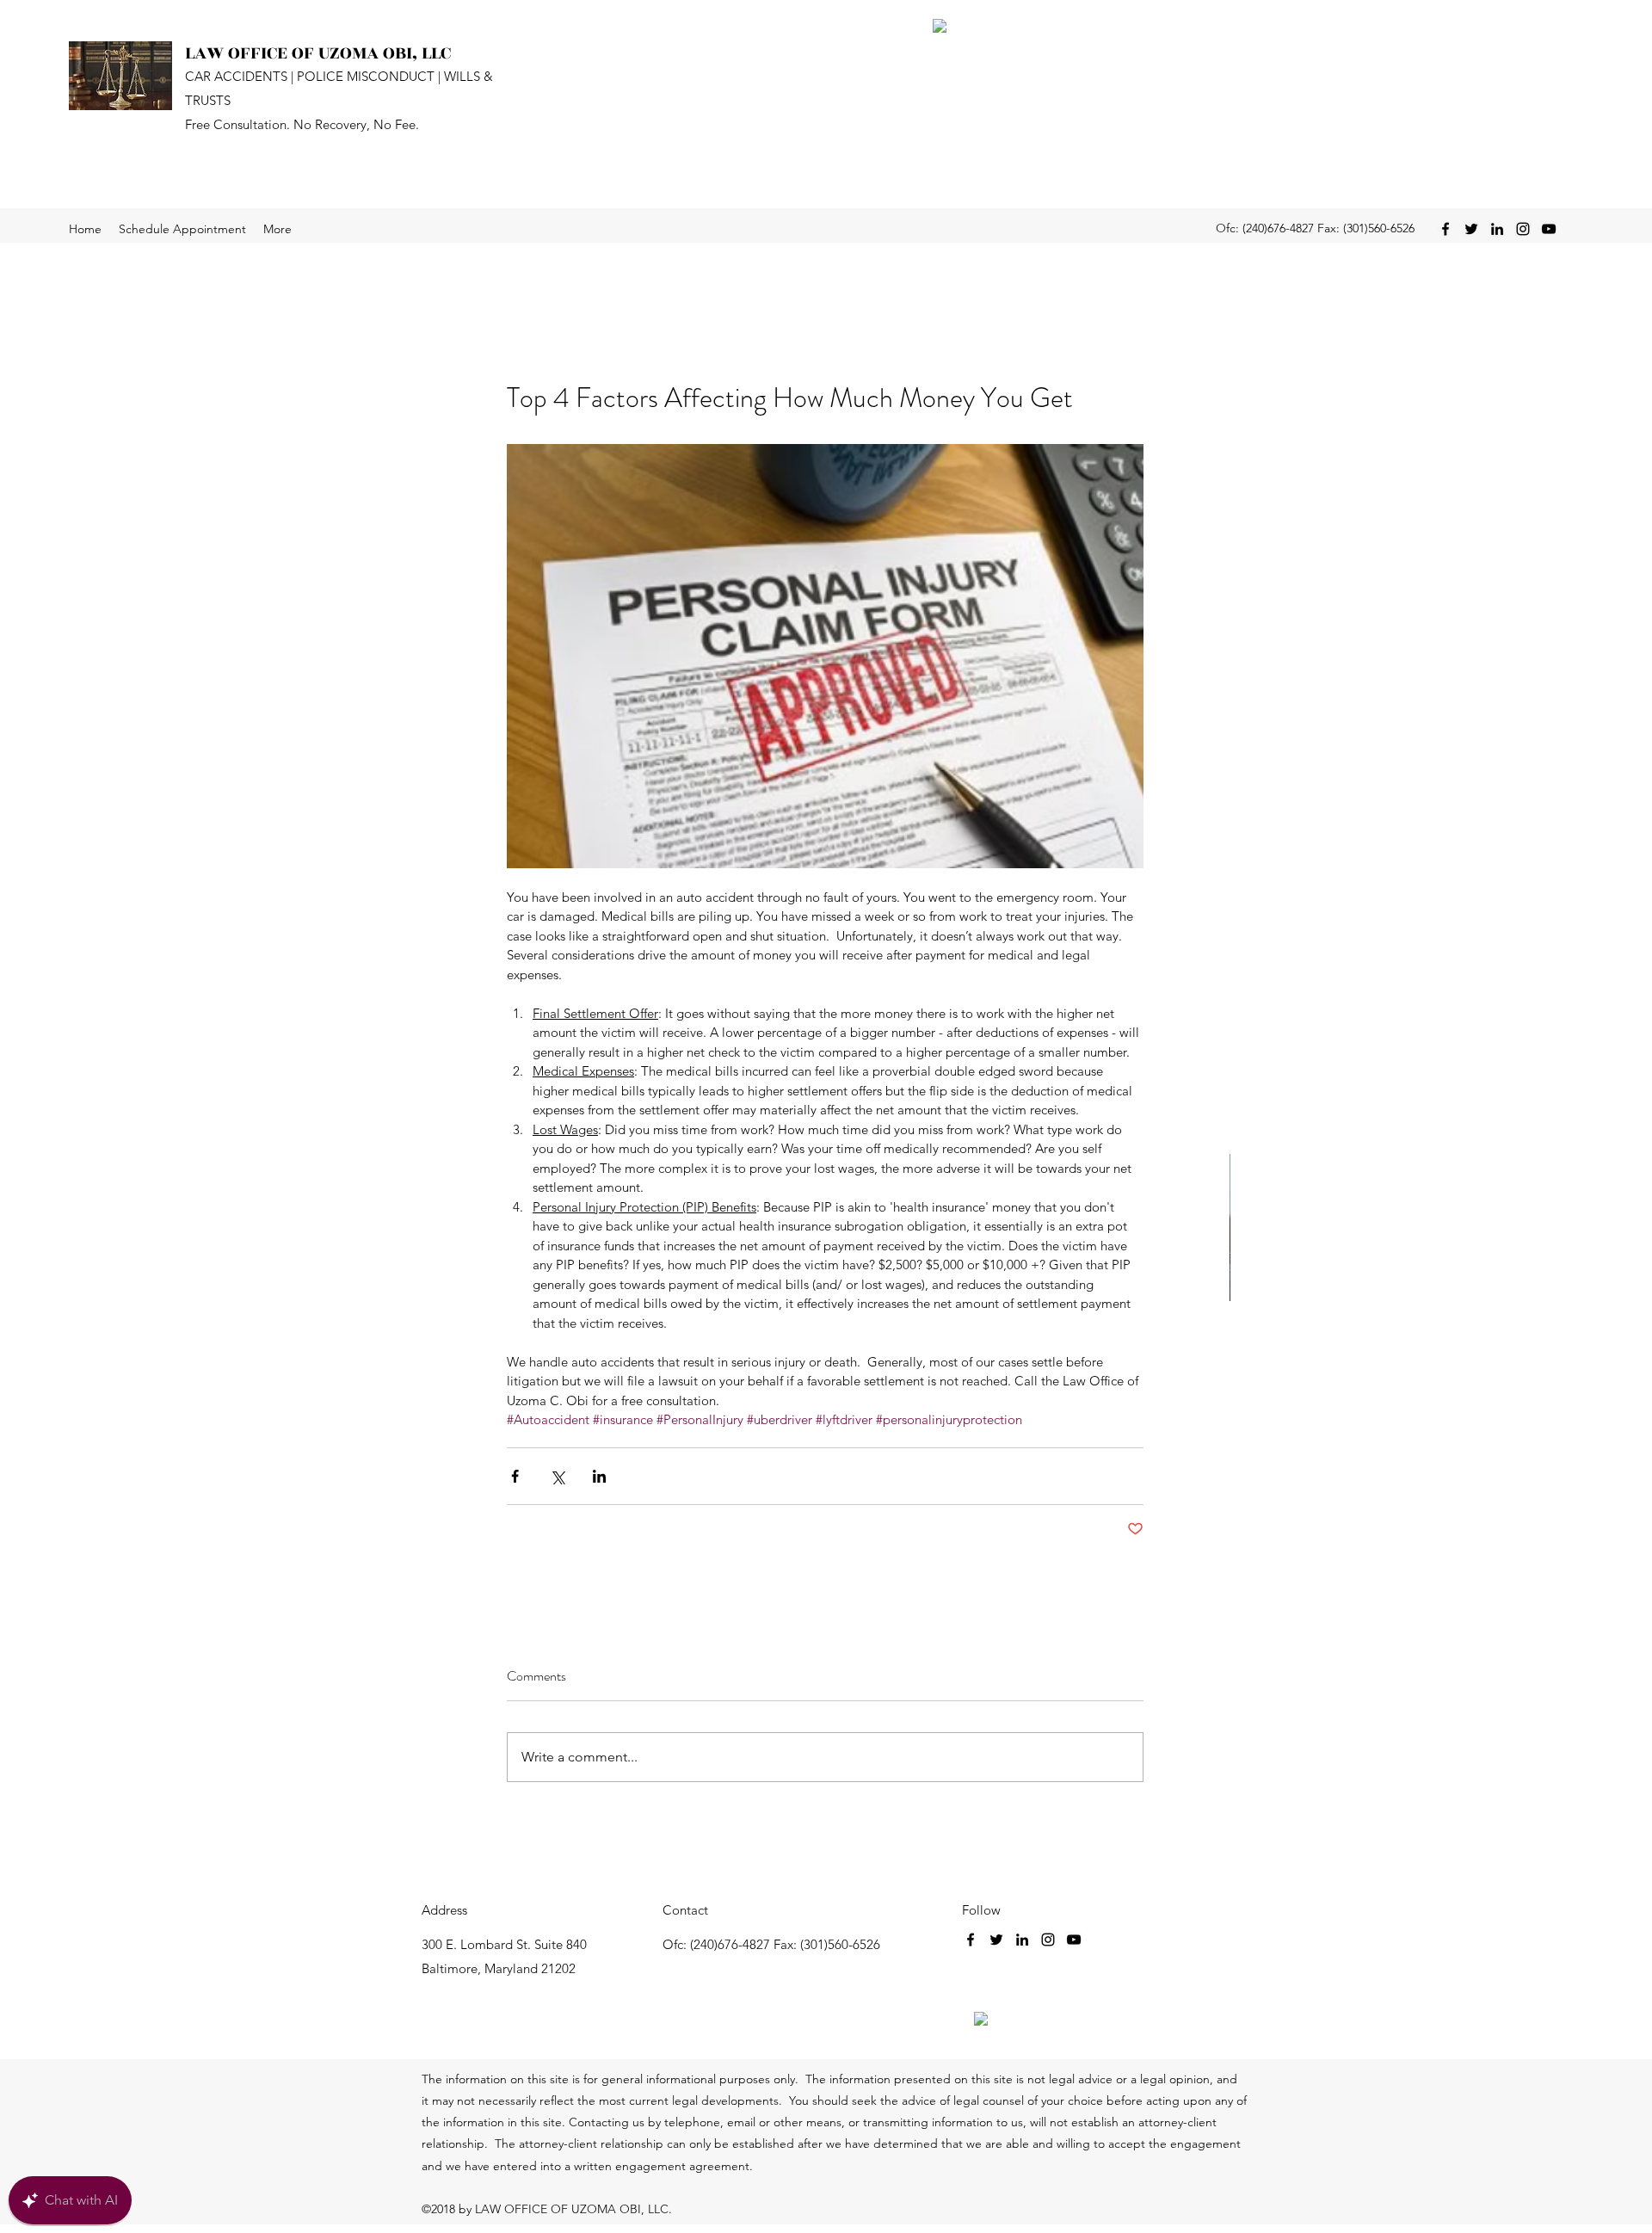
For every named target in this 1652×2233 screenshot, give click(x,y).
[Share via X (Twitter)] (557, 1476)
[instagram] (1523, 229)
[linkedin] (1497, 229)
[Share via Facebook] (515, 1476)
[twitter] (1471, 229)
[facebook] (1445, 229)
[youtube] (1549, 229)
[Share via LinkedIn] (599, 1476)
